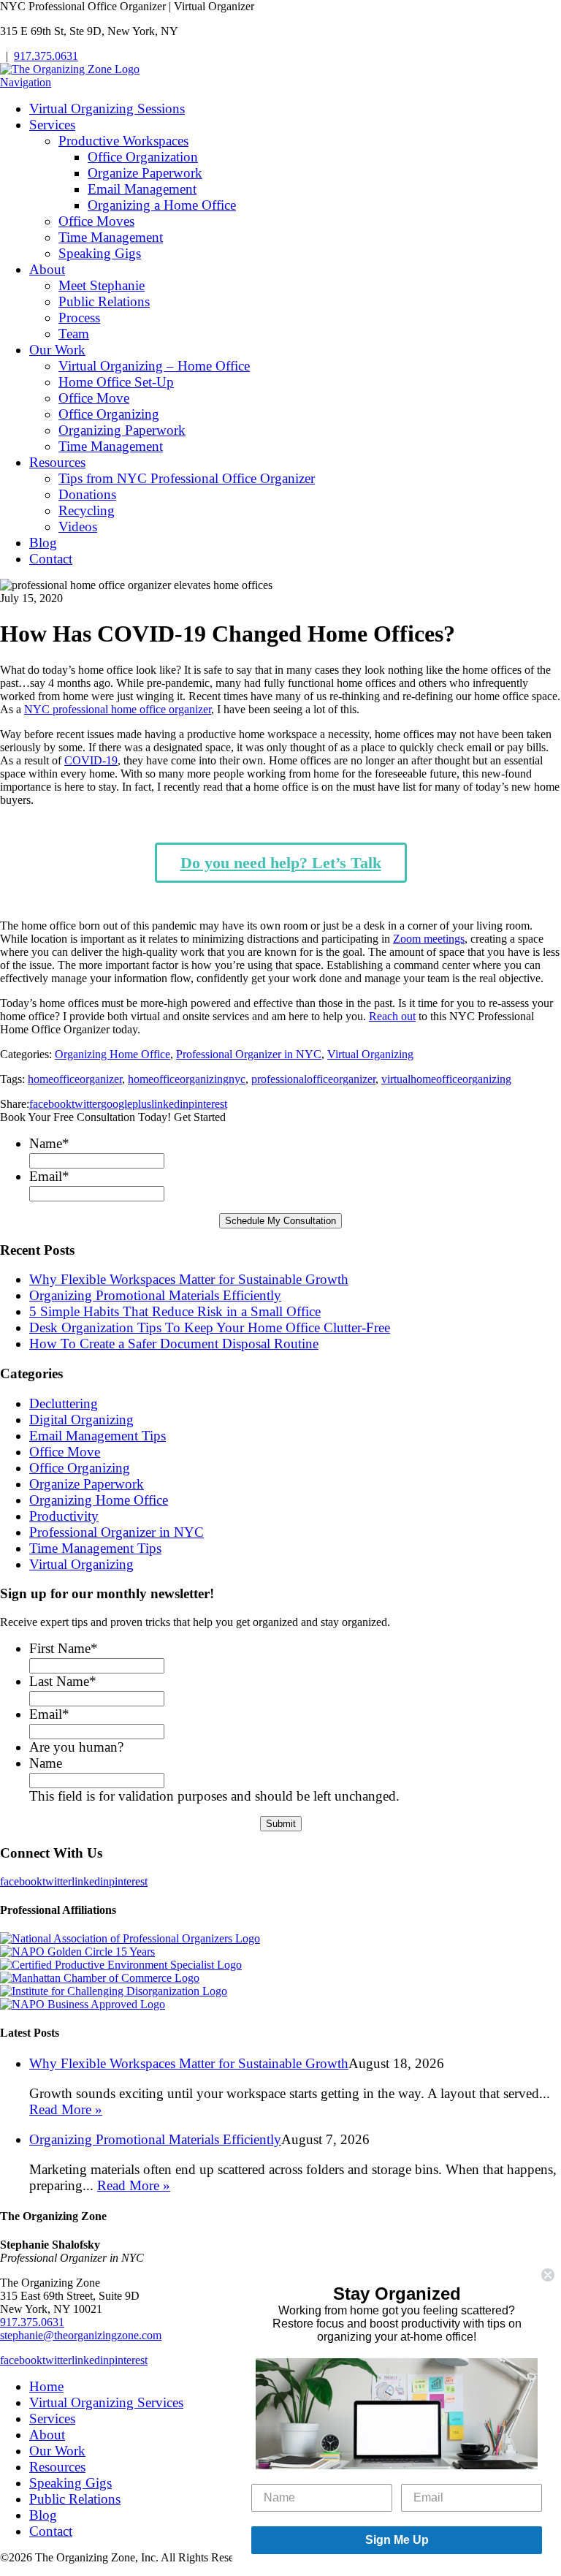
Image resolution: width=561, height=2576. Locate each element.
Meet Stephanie (102, 285)
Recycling (87, 510)
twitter (86, 1104)
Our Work (57, 350)
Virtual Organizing (370, 1054)
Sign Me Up (397, 2540)
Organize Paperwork (145, 173)
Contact (51, 559)
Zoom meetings (429, 939)
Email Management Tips (98, 1436)
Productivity (64, 1516)
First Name (64, 1648)
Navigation (26, 82)
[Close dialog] (548, 2275)
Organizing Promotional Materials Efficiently (155, 1295)
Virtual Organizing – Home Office (154, 366)
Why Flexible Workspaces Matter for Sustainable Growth (189, 1279)
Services (52, 125)
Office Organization (143, 157)
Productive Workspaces (123, 141)
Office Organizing (109, 414)
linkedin (170, 1104)
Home (46, 2386)
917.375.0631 (46, 56)
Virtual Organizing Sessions (107, 109)
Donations (87, 494)
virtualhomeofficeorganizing (446, 1079)
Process (79, 318)
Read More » (66, 2109)
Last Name (63, 1681)
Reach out (392, 1016)
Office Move (94, 398)
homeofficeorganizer (75, 1079)
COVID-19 (91, 760)
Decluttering (64, 1403)
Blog (43, 543)
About (47, 269)
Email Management (142, 189)
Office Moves (96, 221)
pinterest (208, 1104)
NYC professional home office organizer (118, 709)
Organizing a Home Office (162, 205)
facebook (50, 1104)
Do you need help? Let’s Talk (281, 863)
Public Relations (104, 301)
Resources (57, 462)
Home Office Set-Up (116, 382)
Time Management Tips (95, 1548)
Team (74, 334)
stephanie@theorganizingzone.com (81, 2335)
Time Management (111, 237)
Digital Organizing (81, 1420)
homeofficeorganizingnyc (187, 1079)
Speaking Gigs (100, 253)
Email (49, 1176)
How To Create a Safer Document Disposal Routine (174, 1344)
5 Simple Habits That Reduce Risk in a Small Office (175, 1311)
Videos (78, 527)
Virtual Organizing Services (106, 2402)
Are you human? (76, 1747)
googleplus (126, 1104)
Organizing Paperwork (122, 430)
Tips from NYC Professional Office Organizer (187, 478)
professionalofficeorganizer (313, 1079)
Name (49, 1143)
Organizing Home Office (112, 1054)
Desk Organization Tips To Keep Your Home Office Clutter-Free (210, 1327)
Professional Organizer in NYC (249, 1054)
